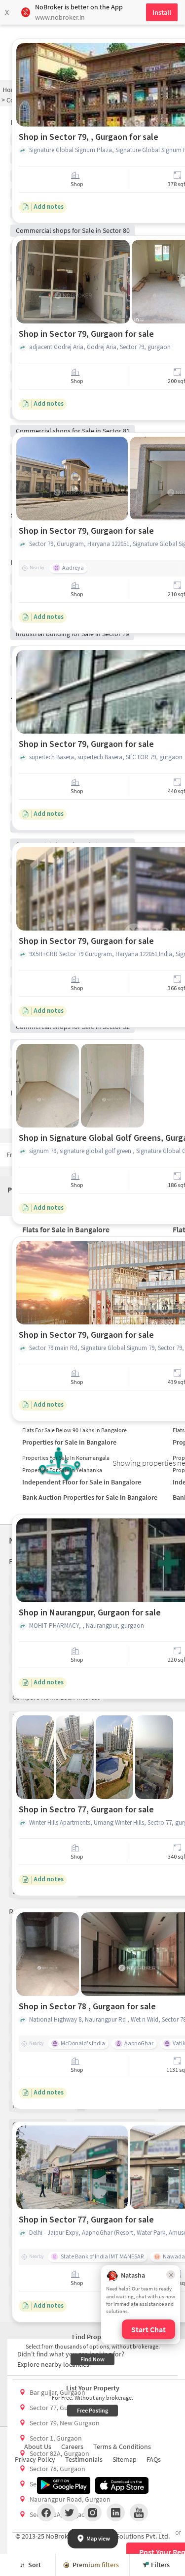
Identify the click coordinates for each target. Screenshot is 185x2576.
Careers (72, 2447)
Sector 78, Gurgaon (57, 2469)
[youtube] (139, 2512)
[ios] (122, 2485)
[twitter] (69, 2512)
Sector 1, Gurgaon (56, 2438)
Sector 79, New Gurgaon (65, 2423)
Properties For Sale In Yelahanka (62, 1470)
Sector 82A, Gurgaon (59, 2453)
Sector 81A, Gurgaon (59, 2514)
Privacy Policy (35, 2459)
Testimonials (84, 2459)
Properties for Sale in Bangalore (69, 1442)
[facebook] (46, 2512)
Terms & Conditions (122, 2447)
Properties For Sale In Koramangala (66, 1458)
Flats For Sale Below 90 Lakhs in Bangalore (74, 1430)
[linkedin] (116, 2512)
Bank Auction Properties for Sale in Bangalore (90, 1497)
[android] (64, 2485)
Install (162, 12)
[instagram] (92, 2512)
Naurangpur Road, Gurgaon (70, 2499)
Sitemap (125, 2459)
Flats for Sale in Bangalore (66, 1229)
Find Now (92, 2359)
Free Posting (92, 2410)
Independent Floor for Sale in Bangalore (82, 1482)
